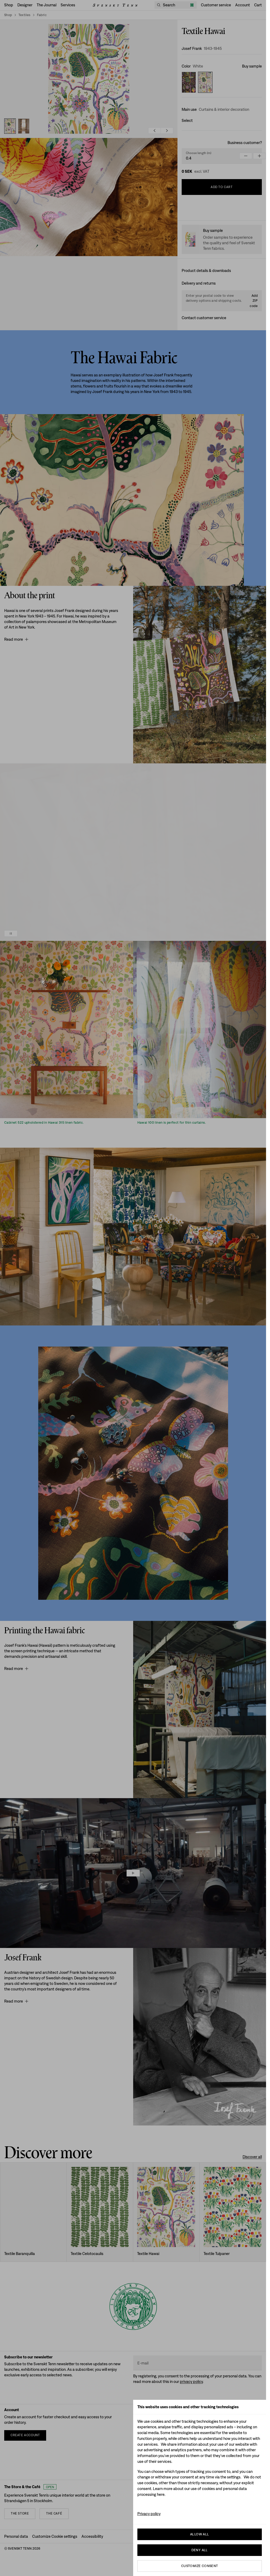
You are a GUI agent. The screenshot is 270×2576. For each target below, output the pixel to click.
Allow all (200, 2534)
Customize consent (200, 2566)
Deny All (200, 2550)
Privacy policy (149, 2514)
